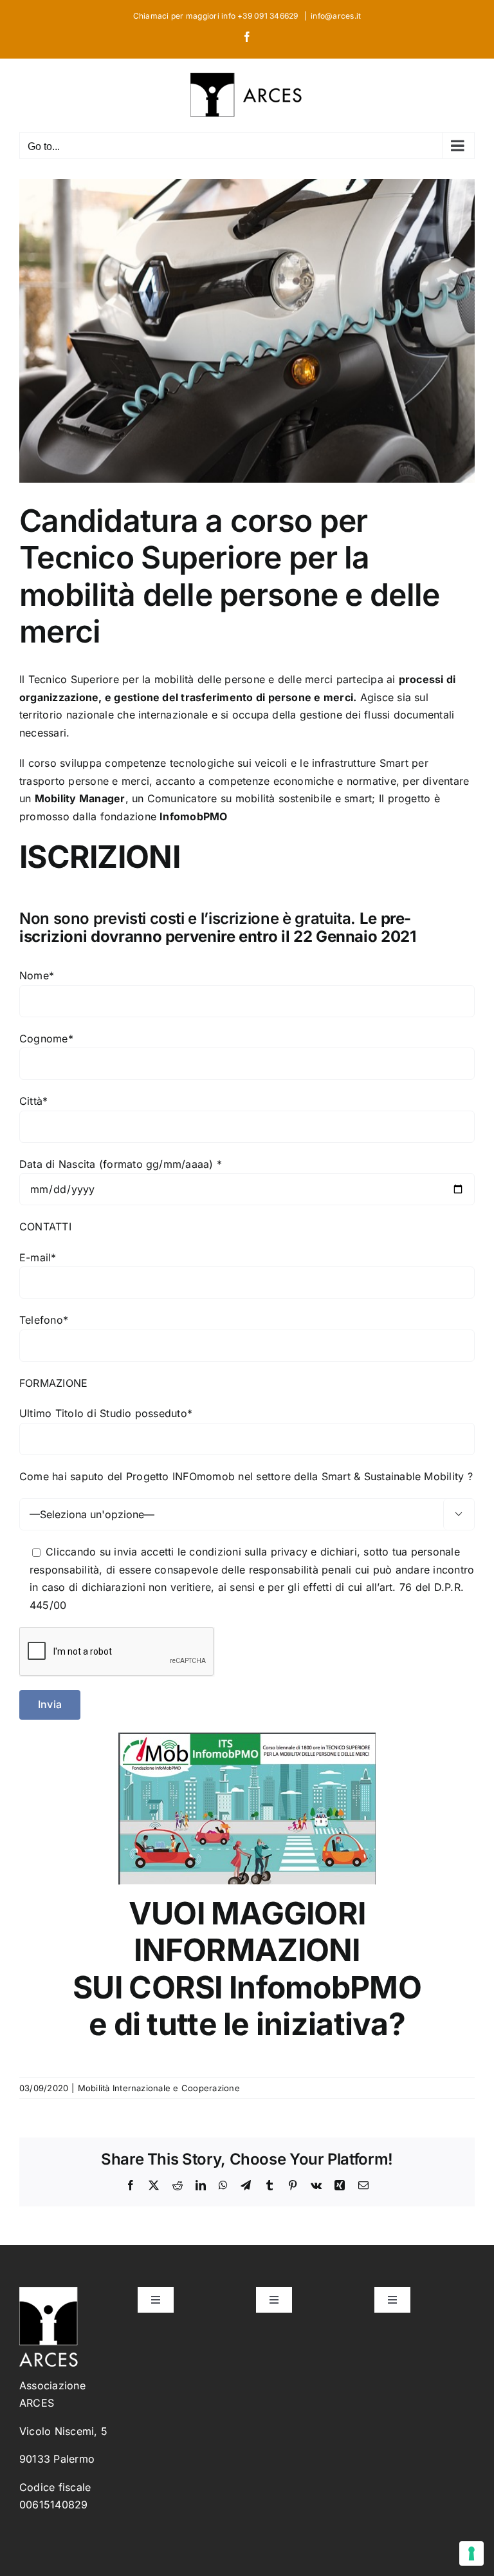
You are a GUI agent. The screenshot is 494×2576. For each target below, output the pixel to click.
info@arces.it (336, 16)
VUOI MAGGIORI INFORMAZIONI (247, 1932)
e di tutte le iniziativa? (247, 2024)
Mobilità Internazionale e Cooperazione (159, 2088)
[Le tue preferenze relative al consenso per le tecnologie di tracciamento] (471, 2553)
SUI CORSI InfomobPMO (247, 1987)
